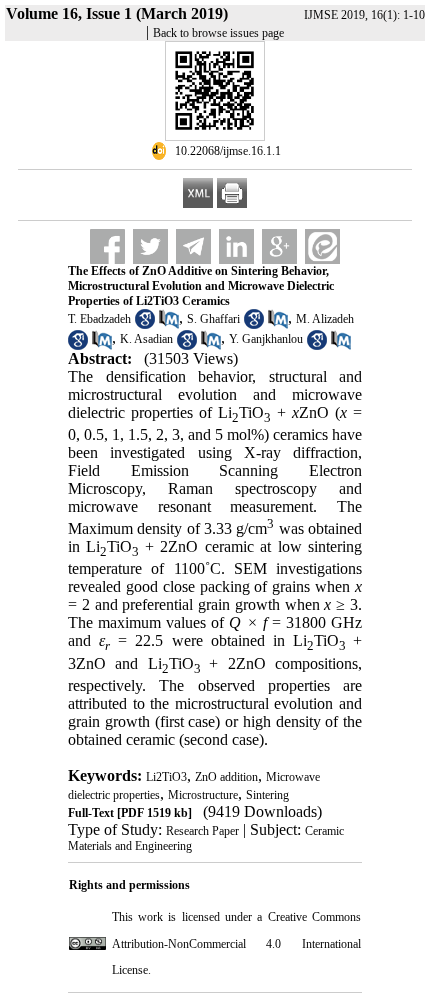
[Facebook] (107, 246)
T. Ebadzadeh (99, 319)
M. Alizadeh (325, 319)
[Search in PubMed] (169, 325)
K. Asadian (146, 339)
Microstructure (203, 795)
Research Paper (202, 831)
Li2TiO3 (166, 777)
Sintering (267, 795)
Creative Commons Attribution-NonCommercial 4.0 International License (236, 943)
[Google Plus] (279, 246)
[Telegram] (193, 246)
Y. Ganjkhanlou (266, 339)
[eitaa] (322, 246)
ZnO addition (226, 777)
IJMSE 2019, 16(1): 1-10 (364, 15)
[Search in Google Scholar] (145, 325)
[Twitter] (150, 246)
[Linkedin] (236, 246)
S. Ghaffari (213, 319)
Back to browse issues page (218, 33)
